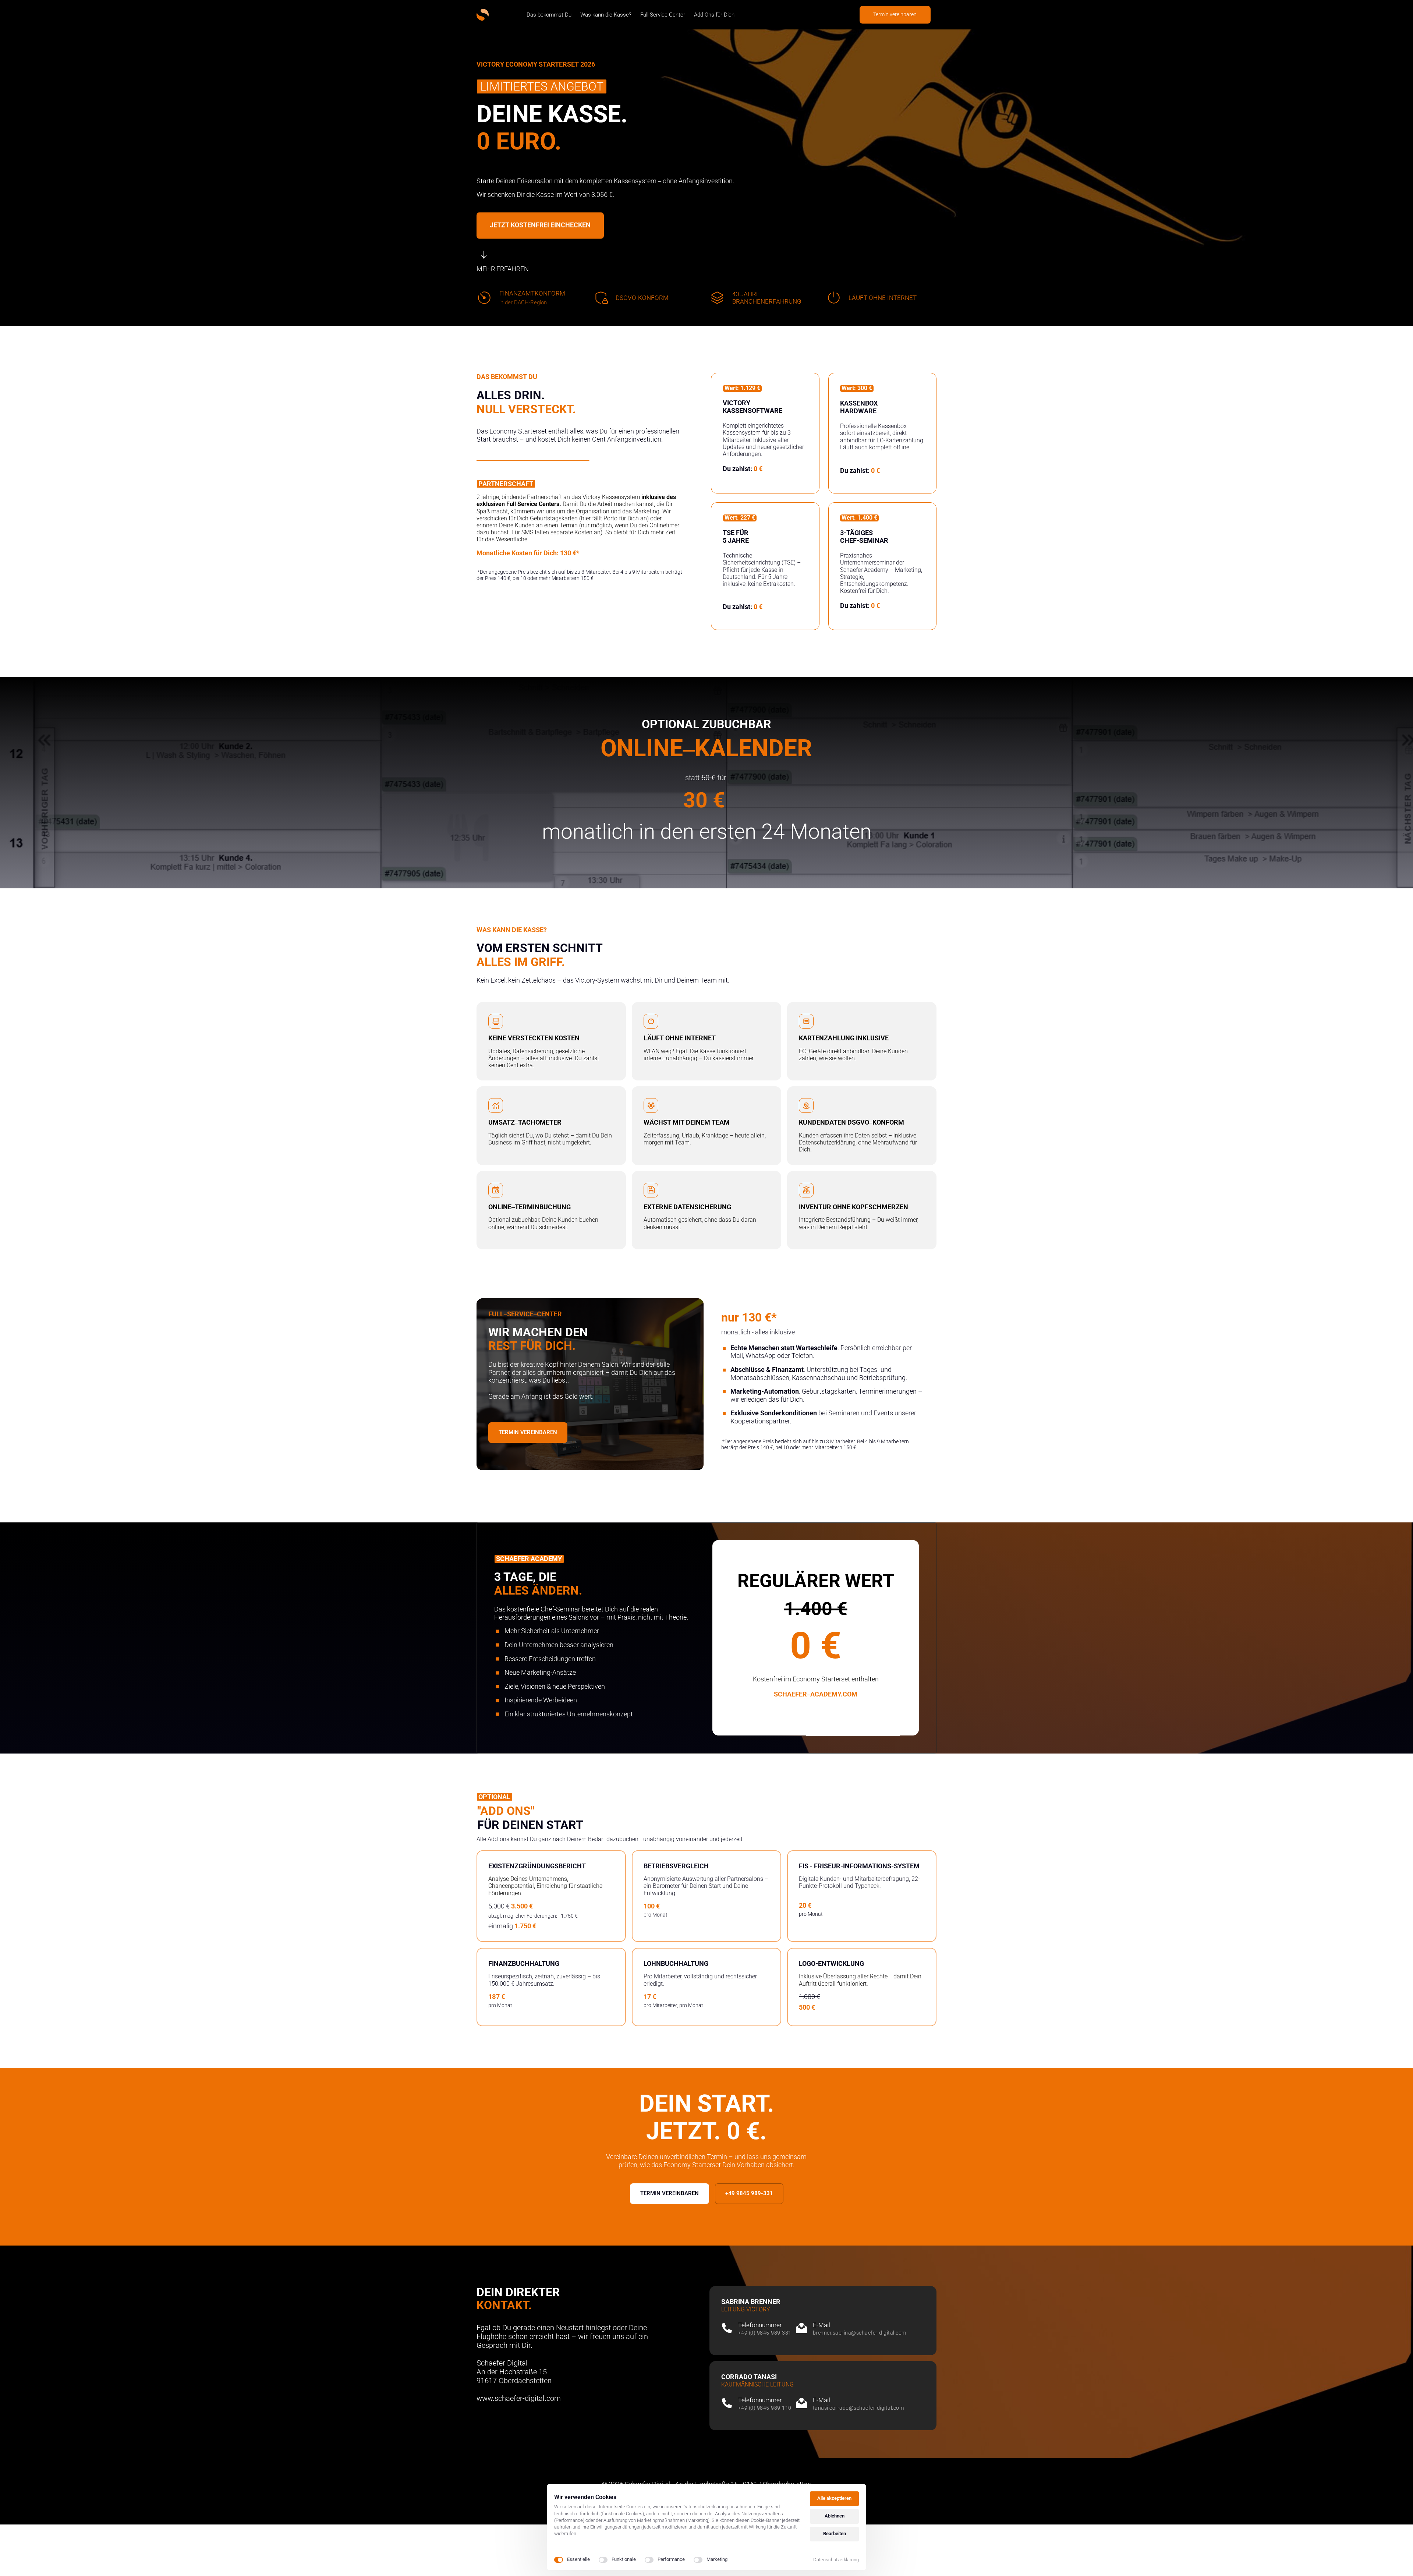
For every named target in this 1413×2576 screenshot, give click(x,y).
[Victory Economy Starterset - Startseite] (483, 15)
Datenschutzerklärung (836, 2560)
